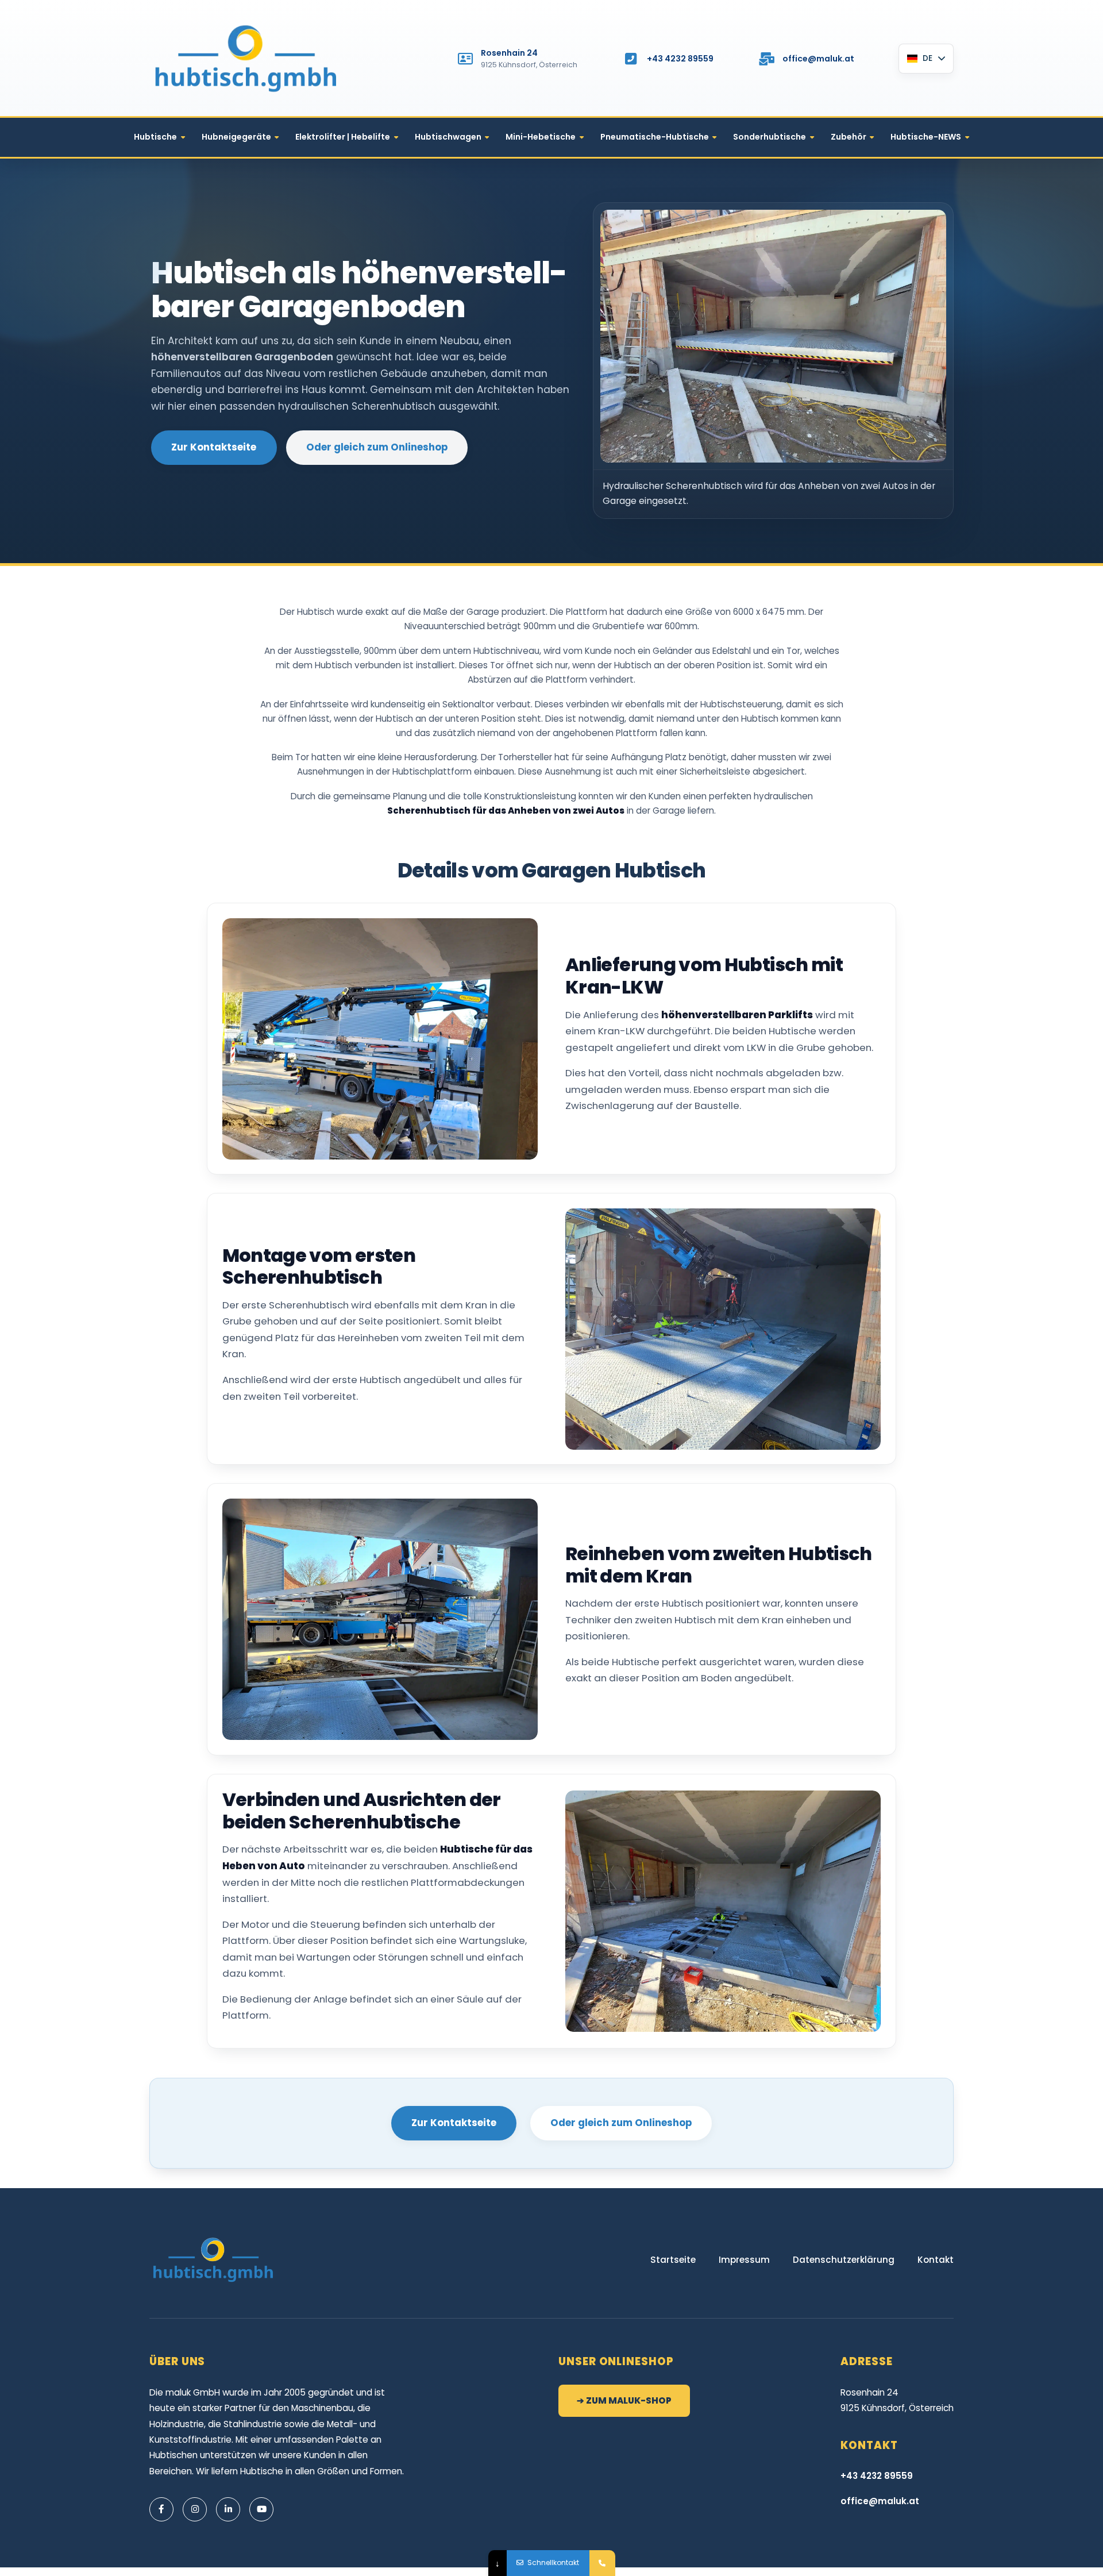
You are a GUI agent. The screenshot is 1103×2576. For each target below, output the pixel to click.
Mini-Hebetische (541, 137)
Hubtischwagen (448, 137)
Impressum (744, 2260)
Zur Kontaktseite (214, 447)
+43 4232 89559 (680, 59)
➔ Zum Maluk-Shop (624, 2400)
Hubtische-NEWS (926, 137)
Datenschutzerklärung (844, 2260)
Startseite (673, 2260)
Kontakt (936, 2260)
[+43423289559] (602, 2563)
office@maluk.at (818, 59)
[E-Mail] (766, 59)
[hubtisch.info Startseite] (247, 59)
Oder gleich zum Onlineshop (377, 447)
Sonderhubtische (770, 137)
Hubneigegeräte (236, 137)
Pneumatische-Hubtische (655, 137)
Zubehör (849, 137)
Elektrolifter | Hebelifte (343, 137)
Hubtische (155, 137)
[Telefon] (631, 59)
